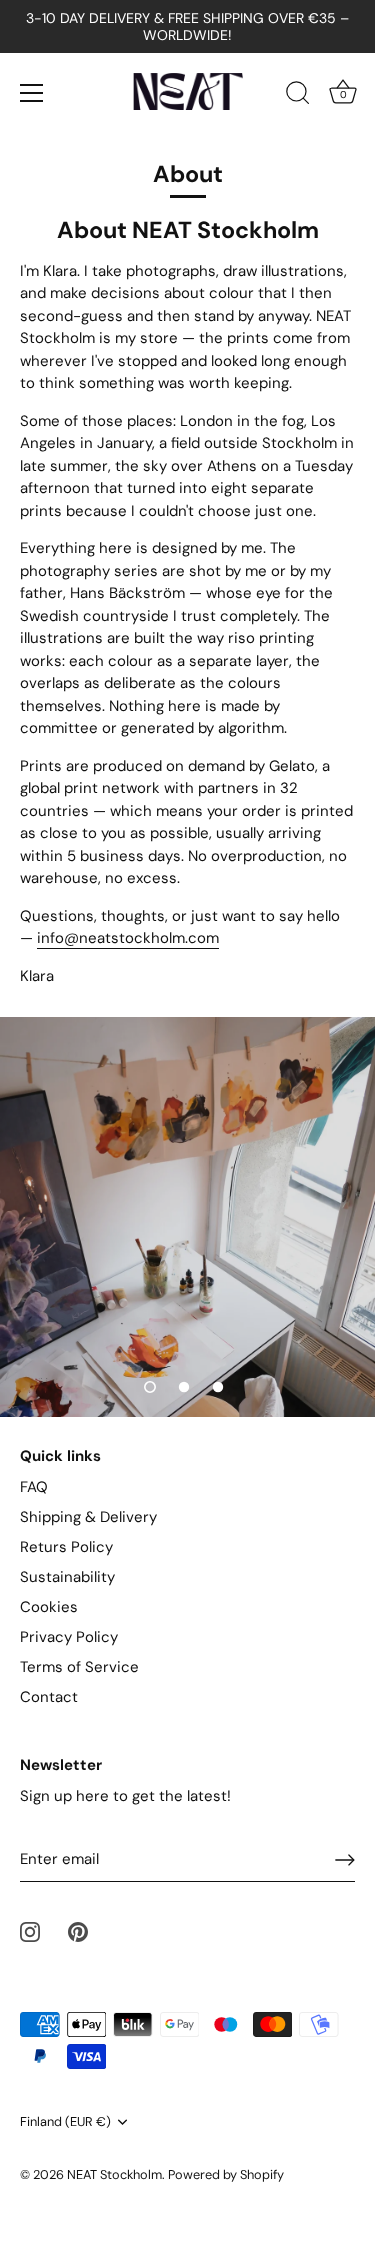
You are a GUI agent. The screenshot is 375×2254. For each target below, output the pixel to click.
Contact (49, 1697)
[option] (187, 1217)
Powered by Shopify (226, 2174)
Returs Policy (66, 1547)
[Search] (298, 96)
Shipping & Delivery (88, 1517)
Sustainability (67, 1577)
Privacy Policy (69, 1637)
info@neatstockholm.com (128, 938)
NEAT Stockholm (114, 2174)
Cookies (49, 1607)
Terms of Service (79, 1667)
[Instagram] (30, 1931)
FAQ (34, 1487)
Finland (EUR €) (65, 2122)
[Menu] (32, 93)
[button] (150, 1387)
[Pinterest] (78, 1931)
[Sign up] (345, 1860)
